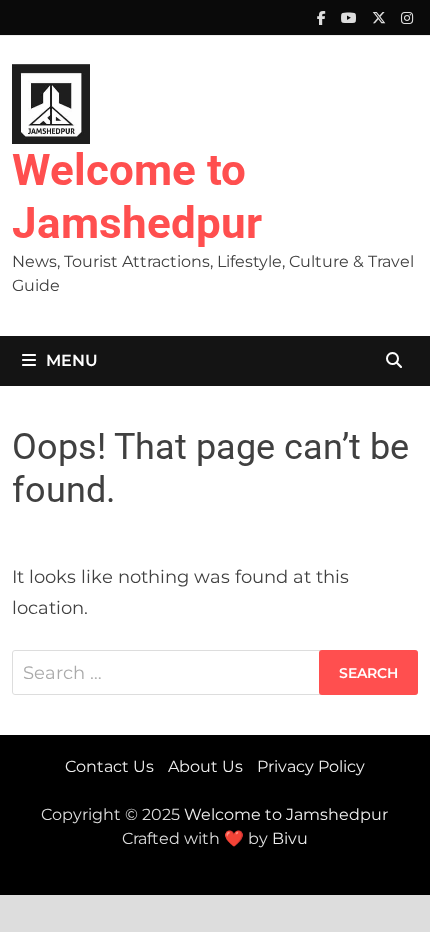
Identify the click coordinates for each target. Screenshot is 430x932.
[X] (381, 17)
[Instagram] (407, 17)
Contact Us (109, 766)
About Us (205, 766)
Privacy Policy (311, 766)
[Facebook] (324, 17)
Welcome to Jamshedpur (137, 196)
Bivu (290, 838)
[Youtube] (351, 17)
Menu (72, 360)
